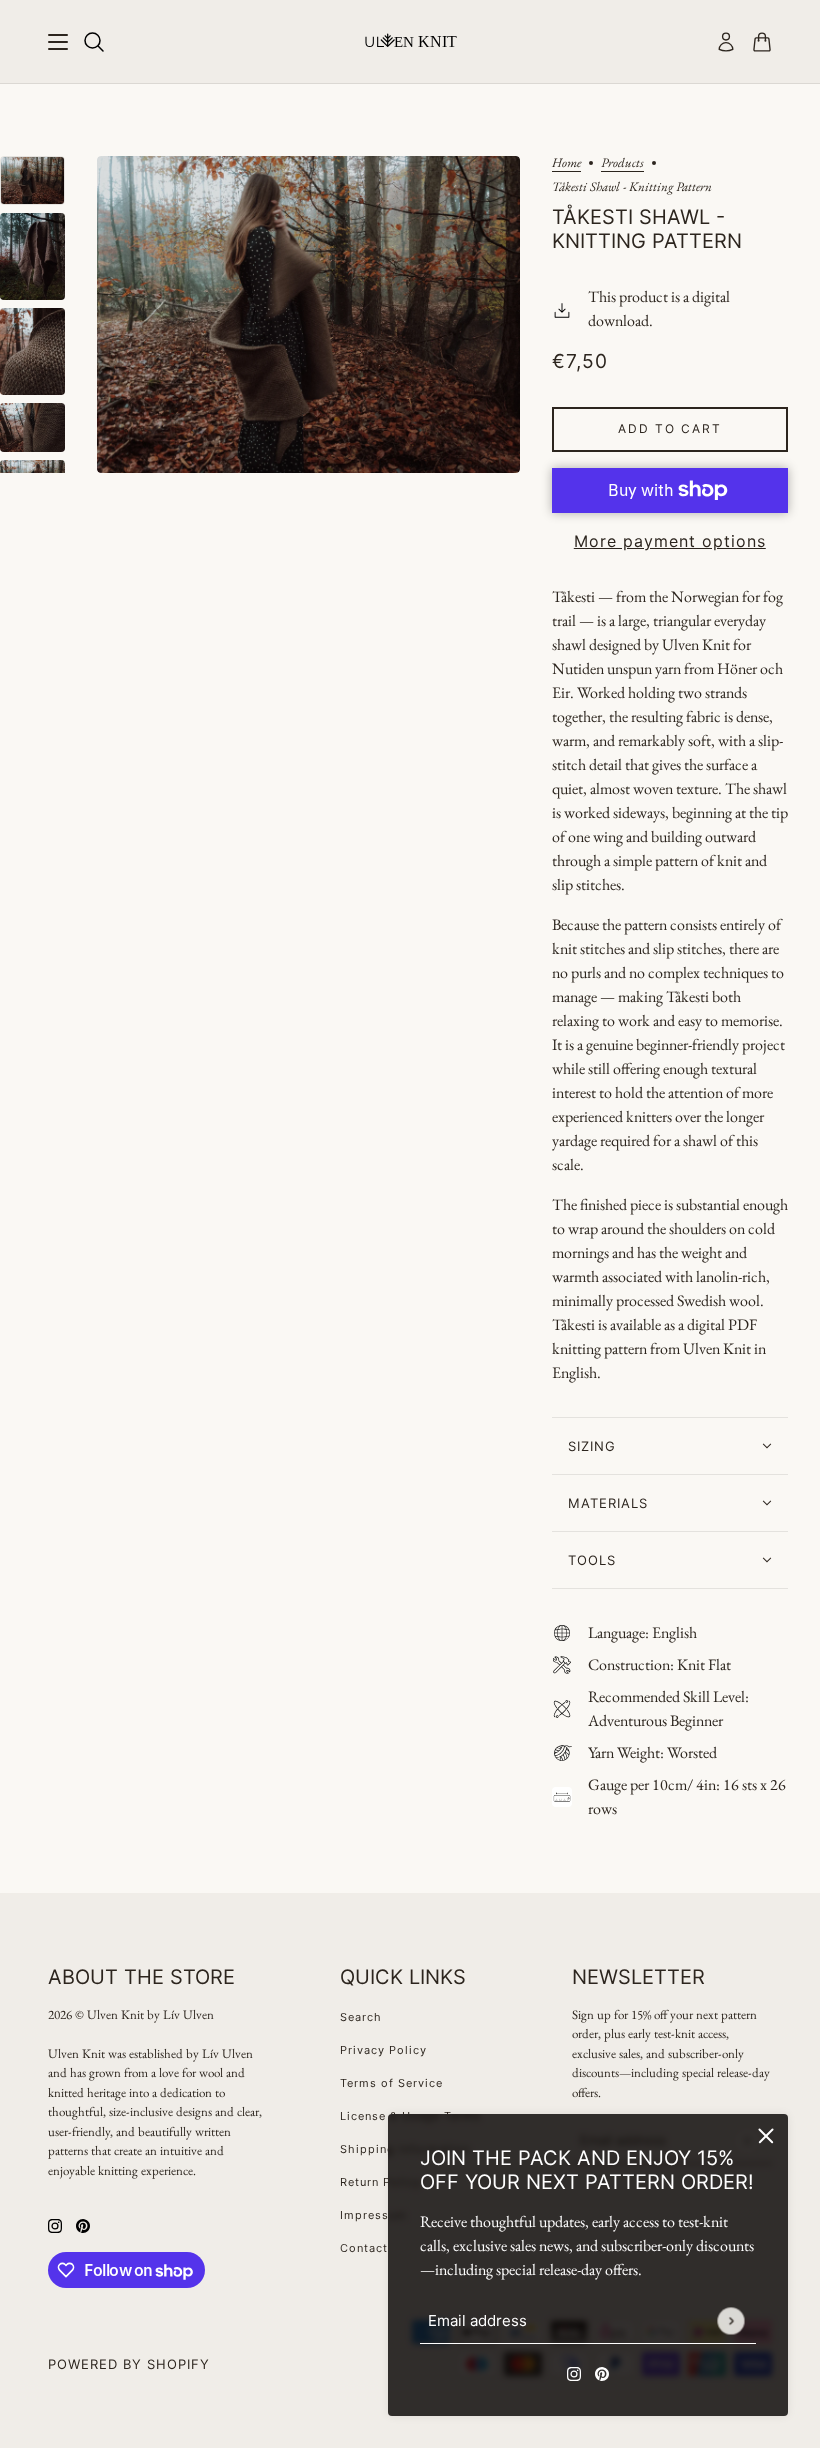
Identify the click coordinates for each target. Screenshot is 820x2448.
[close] (766, 2136)
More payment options (670, 541)
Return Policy (380, 2182)
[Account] (726, 42)
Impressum (373, 2215)
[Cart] (762, 42)
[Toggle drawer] (58, 42)
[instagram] (574, 2372)
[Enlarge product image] (308, 314)
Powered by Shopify (129, 2364)
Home (566, 163)
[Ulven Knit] (410, 40)
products (622, 163)
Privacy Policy (383, 2050)
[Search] (94, 42)
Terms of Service (391, 2083)
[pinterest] (602, 2372)
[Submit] (730, 2320)
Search (361, 2017)
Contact (364, 2248)
